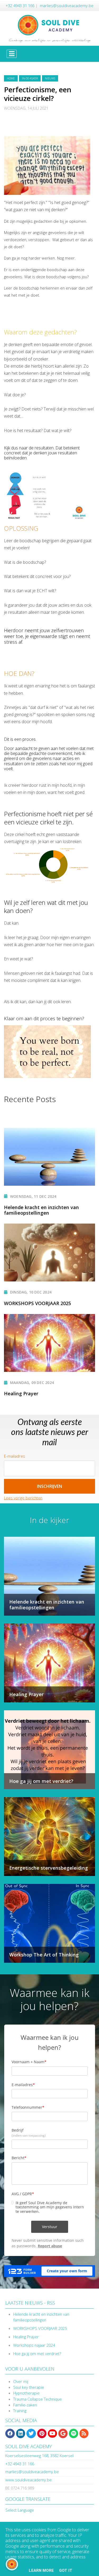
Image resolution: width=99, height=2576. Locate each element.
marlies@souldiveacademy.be (67, 6)
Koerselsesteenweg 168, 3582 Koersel (39, 2456)
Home (11, 78)
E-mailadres (15, 1456)
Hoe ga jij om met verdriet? (37, 2354)
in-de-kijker (30, 78)
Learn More (41, 2570)
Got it (66, 2570)
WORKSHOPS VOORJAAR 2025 (40, 2328)
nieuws (50, 78)
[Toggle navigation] (12, 54)
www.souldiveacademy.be (29, 2480)
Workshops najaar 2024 (34, 2345)
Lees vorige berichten (23, 1498)
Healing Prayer (26, 2337)
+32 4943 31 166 (20, 6)
